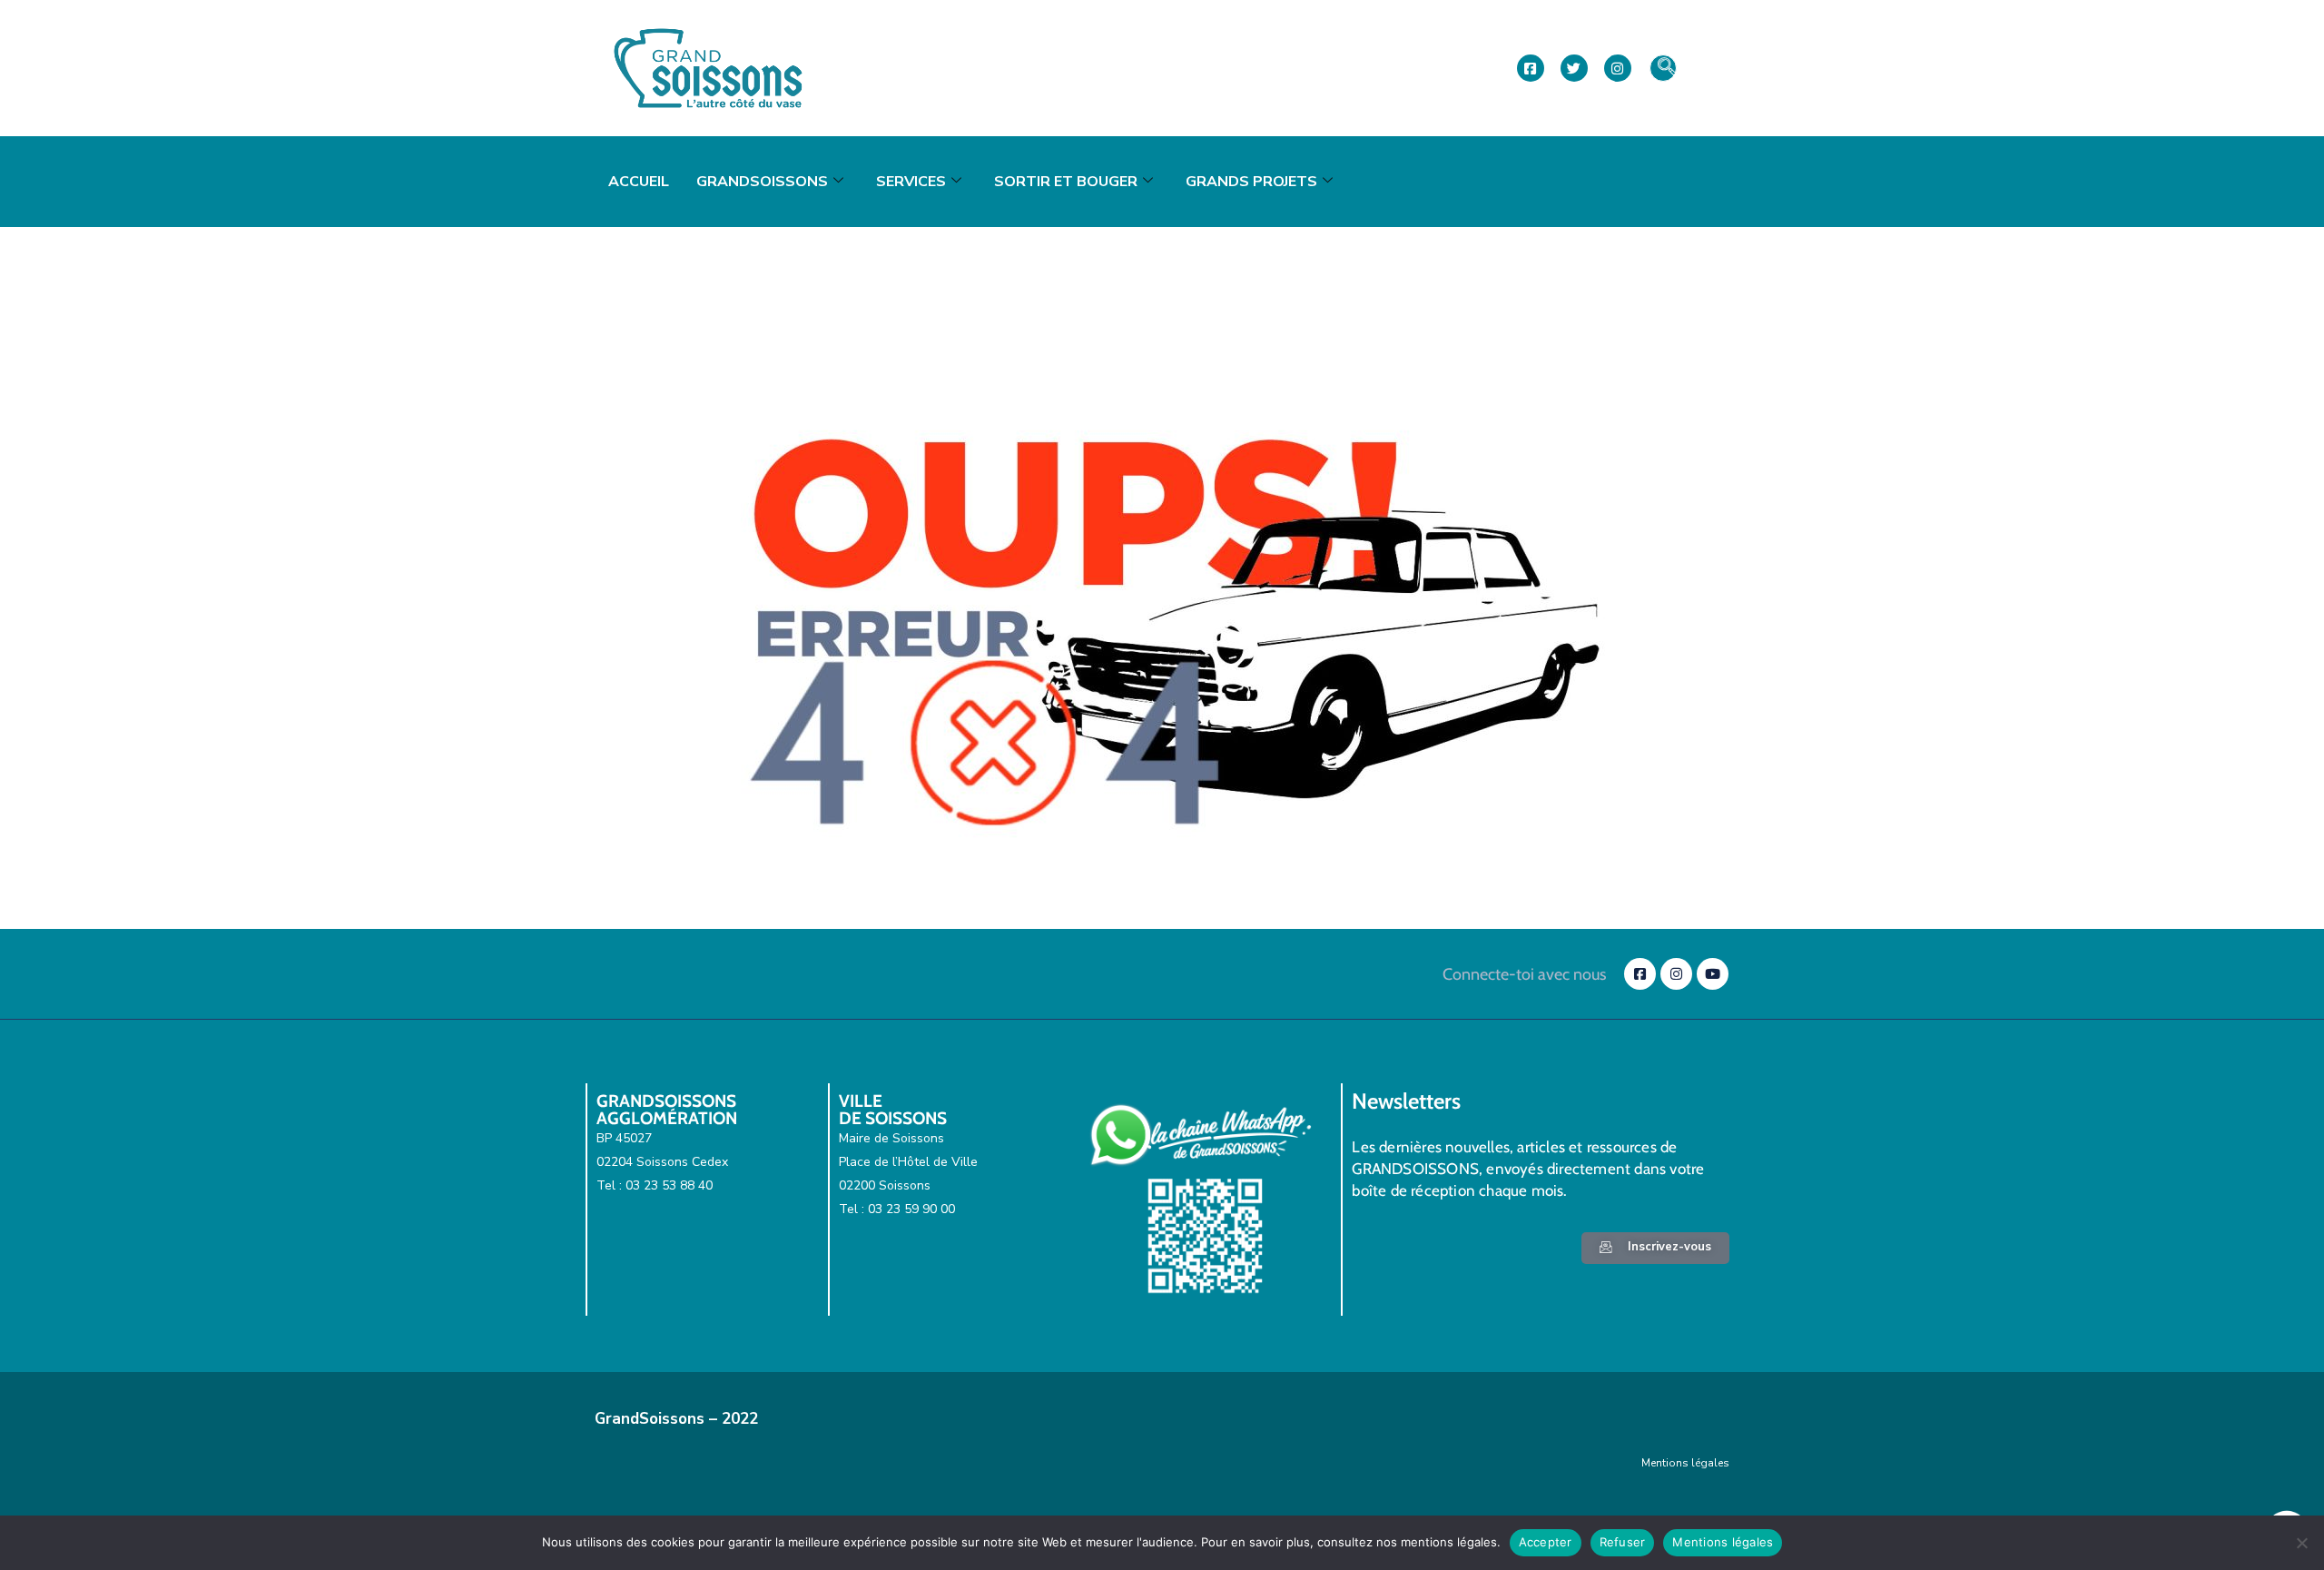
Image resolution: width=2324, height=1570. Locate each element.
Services (911, 182)
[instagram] (1618, 68)
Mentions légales (1685, 1463)
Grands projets (1251, 182)
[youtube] (1713, 974)
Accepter (1546, 1542)
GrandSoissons (762, 182)
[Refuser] (2301, 1543)
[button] (1663, 68)
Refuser (1623, 1542)
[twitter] (1574, 68)
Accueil (639, 182)
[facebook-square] (1531, 68)
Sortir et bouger (1066, 182)
